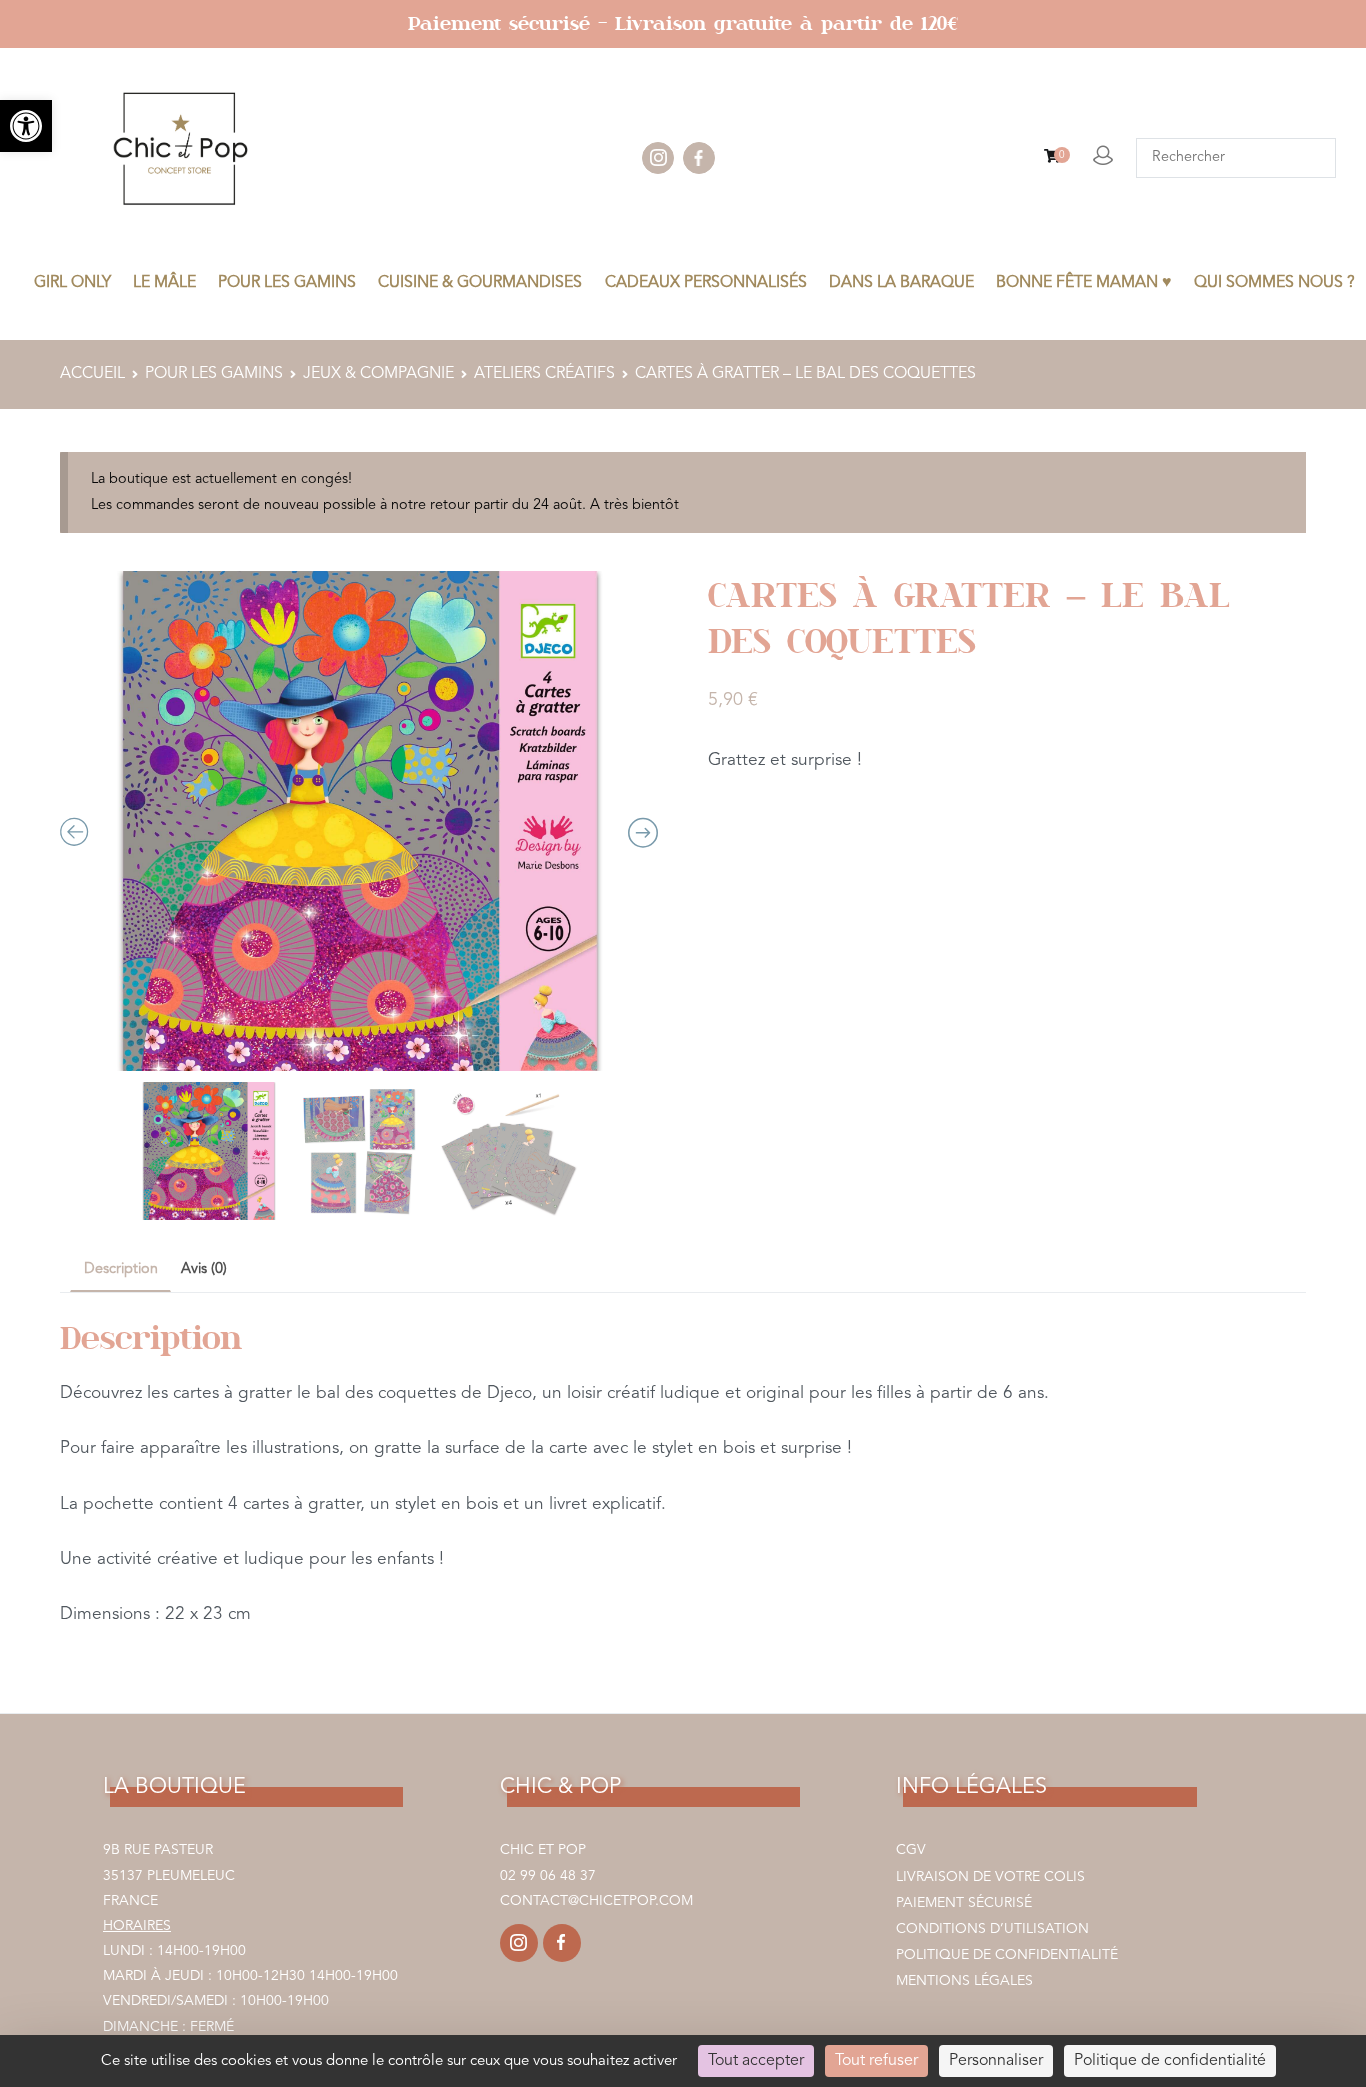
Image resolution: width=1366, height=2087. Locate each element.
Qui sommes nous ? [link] (1274, 283)
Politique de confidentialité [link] (1007, 1955)
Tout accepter (756, 2061)
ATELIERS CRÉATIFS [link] (544, 374)
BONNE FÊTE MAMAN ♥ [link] (1084, 283)
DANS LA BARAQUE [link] (901, 283)
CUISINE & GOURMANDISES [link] (480, 283)
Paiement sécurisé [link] (964, 1903)
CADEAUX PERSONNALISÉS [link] (706, 283)
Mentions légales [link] (964, 1981)
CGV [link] (911, 1850)
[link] (26, 126)
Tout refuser (876, 2061)
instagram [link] (658, 158)
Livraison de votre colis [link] (990, 1877)
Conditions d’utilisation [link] (992, 1929)
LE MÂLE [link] (164, 283)
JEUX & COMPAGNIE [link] (378, 374)
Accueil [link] (92, 374)
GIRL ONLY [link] (72, 283)
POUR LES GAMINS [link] (287, 283)
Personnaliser (996, 2061)
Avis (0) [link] (204, 1269)
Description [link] (121, 1269)
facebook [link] (699, 158)
